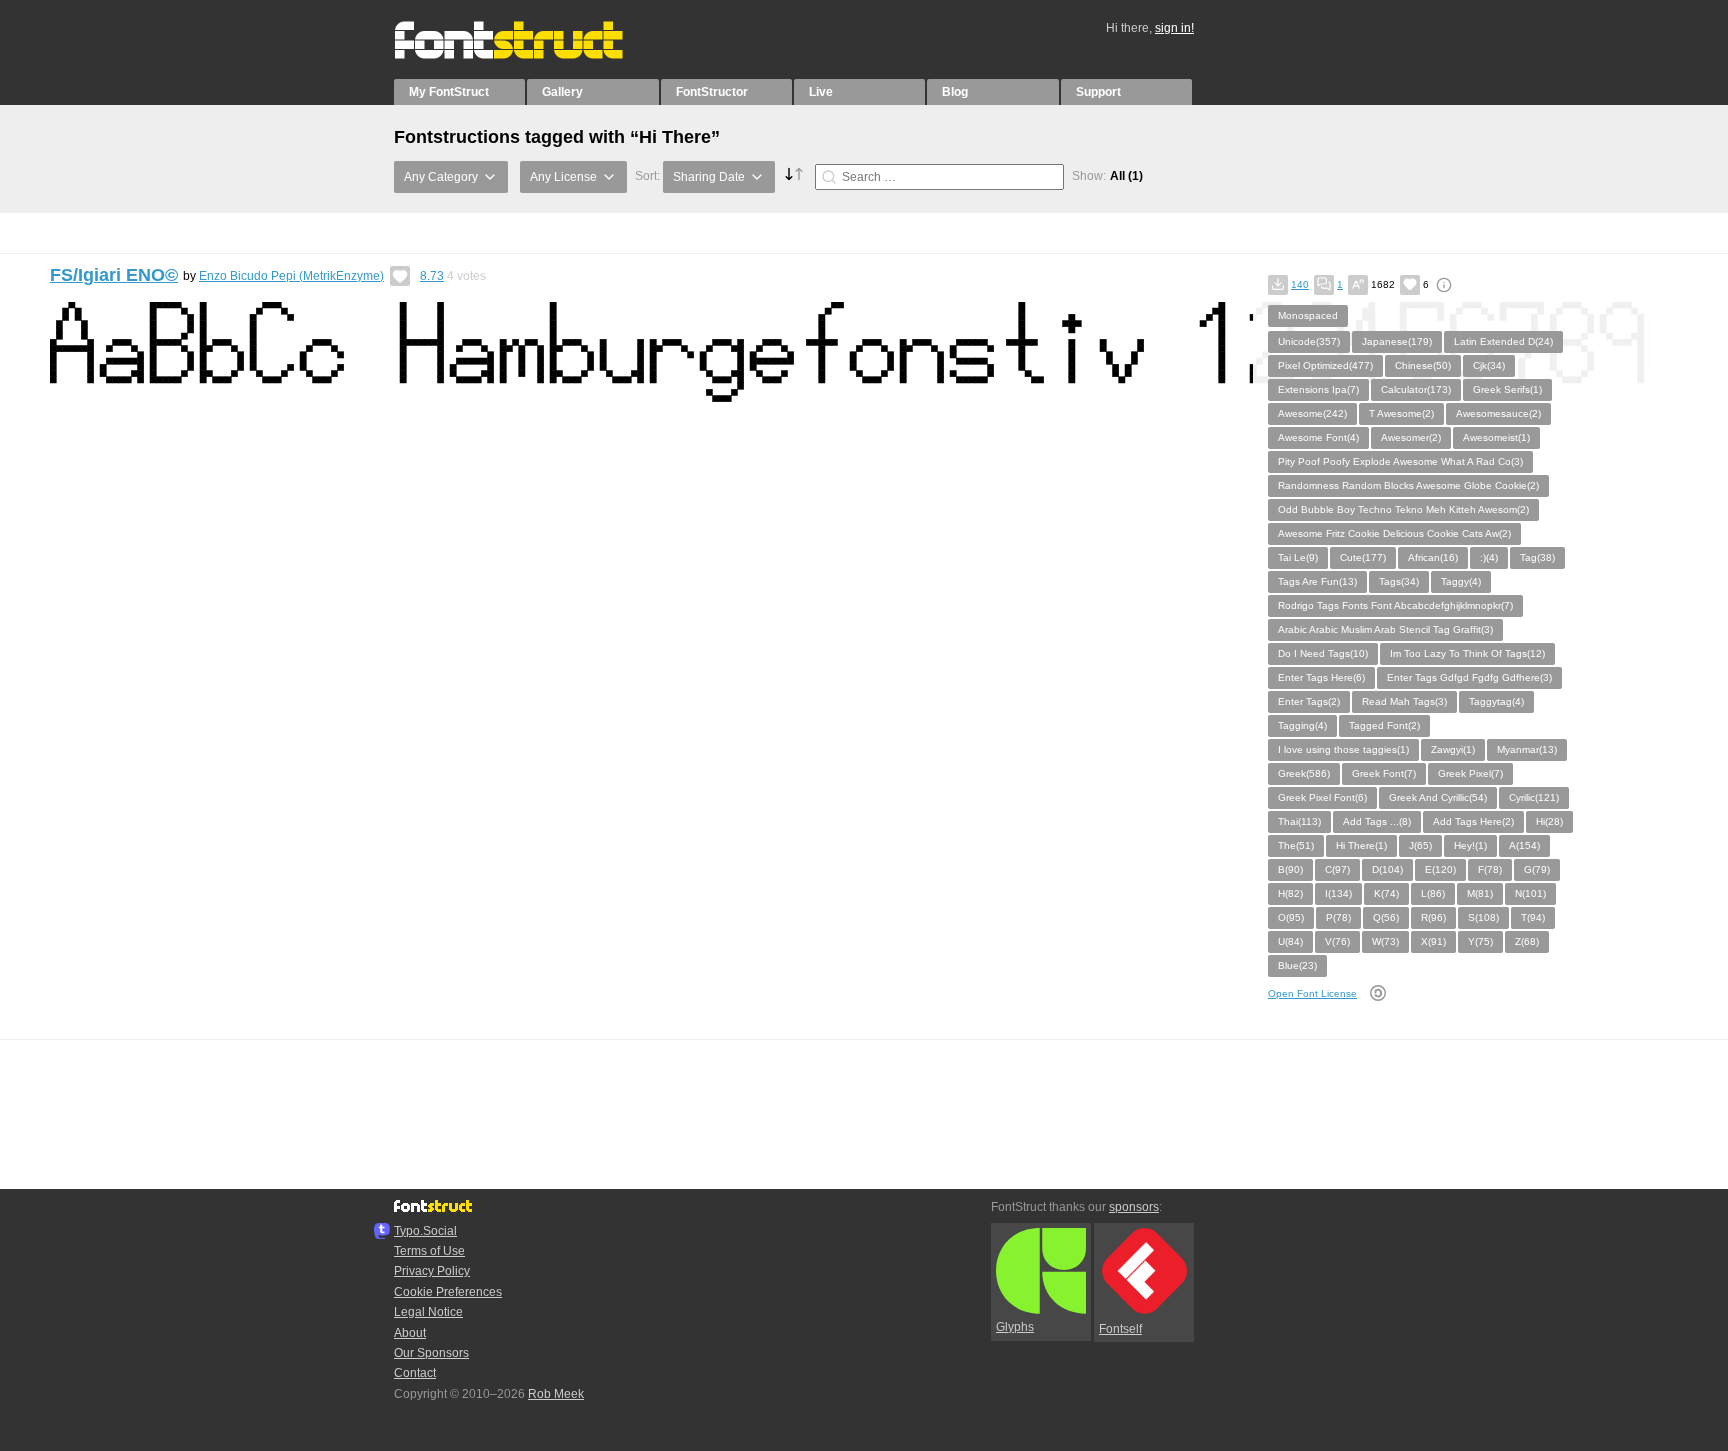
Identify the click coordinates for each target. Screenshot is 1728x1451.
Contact (415, 1373)
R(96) (1433, 917)
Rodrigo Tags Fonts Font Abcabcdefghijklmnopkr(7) (1395, 605)
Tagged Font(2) (1384, 725)
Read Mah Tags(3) (1404, 701)
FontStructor (712, 92)
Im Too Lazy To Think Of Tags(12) (1467, 653)
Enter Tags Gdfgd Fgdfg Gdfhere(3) (1469, 677)
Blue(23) (1297, 965)
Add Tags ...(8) (1377, 821)
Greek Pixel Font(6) (1322, 797)
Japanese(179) (1397, 341)
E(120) (1440, 869)
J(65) (1420, 845)
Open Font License (1312, 993)
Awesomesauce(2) (1498, 413)
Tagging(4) (1302, 725)
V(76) (1337, 941)
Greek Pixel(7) (1470, 773)
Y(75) (1480, 941)
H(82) (1290, 893)
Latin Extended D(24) (1503, 341)
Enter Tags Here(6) (1321, 677)
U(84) (1290, 941)
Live (821, 92)
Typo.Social (425, 1231)
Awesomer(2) (1411, 437)
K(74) (1386, 893)
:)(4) (1489, 557)
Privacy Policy (432, 1271)
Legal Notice (428, 1312)
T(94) (1533, 917)
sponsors (1134, 1207)
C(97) (1337, 869)
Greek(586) (1304, 773)
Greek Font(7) (1384, 773)
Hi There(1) (1361, 845)
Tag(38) (1537, 557)
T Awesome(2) (1401, 413)
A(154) (1524, 845)
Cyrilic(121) (1534, 797)
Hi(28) (1549, 821)
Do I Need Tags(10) (1323, 653)
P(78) (1338, 917)
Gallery (562, 92)
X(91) (1433, 941)
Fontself (1120, 1329)
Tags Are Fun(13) (1317, 581)
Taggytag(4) (1496, 701)
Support (1098, 92)
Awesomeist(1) (1496, 437)
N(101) (1530, 893)
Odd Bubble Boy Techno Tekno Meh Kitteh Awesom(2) (1403, 509)
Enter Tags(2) (1309, 701)
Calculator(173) (1416, 389)
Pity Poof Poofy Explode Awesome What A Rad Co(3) (1400, 461)
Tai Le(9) (1298, 557)
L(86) (1433, 893)
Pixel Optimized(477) (1325, 365)
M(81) (1480, 893)
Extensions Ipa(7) (1318, 389)
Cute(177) (1363, 557)
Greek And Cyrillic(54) (1438, 797)
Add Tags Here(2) (1473, 821)
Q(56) (1386, 917)
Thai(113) (1299, 821)
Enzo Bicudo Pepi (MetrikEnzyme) (291, 276)
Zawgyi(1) (1453, 749)
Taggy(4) (1461, 581)
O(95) (1291, 917)
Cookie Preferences (448, 1292)
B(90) (1290, 869)
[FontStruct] (529, 55)
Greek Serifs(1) (1507, 389)
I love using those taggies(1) (1343, 749)
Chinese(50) (1423, 365)
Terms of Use (429, 1251)
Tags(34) (1399, 581)
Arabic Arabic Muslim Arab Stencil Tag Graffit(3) (1385, 629)
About (410, 1333)
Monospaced (1308, 315)
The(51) (1296, 845)
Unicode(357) (1309, 341)
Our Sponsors (431, 1353)
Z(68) (1527, 941)
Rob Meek (556, 1394)
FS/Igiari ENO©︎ (114, 275)
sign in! (1174, 28)
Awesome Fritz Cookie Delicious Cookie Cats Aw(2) (1394, 533)
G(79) (1537, 869)
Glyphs (1015, 1327)
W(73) (1385, 941)
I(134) (1338, 893)
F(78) (1490, 869)
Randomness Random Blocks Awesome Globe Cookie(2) (1408, 485)
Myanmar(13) (1527, 749)
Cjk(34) (1489, 365)
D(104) (1387, 869)
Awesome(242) (1312, 413)
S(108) (1483, 917)
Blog (955, 92)
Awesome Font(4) (1318, 437)
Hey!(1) (1470, 845)
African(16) (1433, 557)
